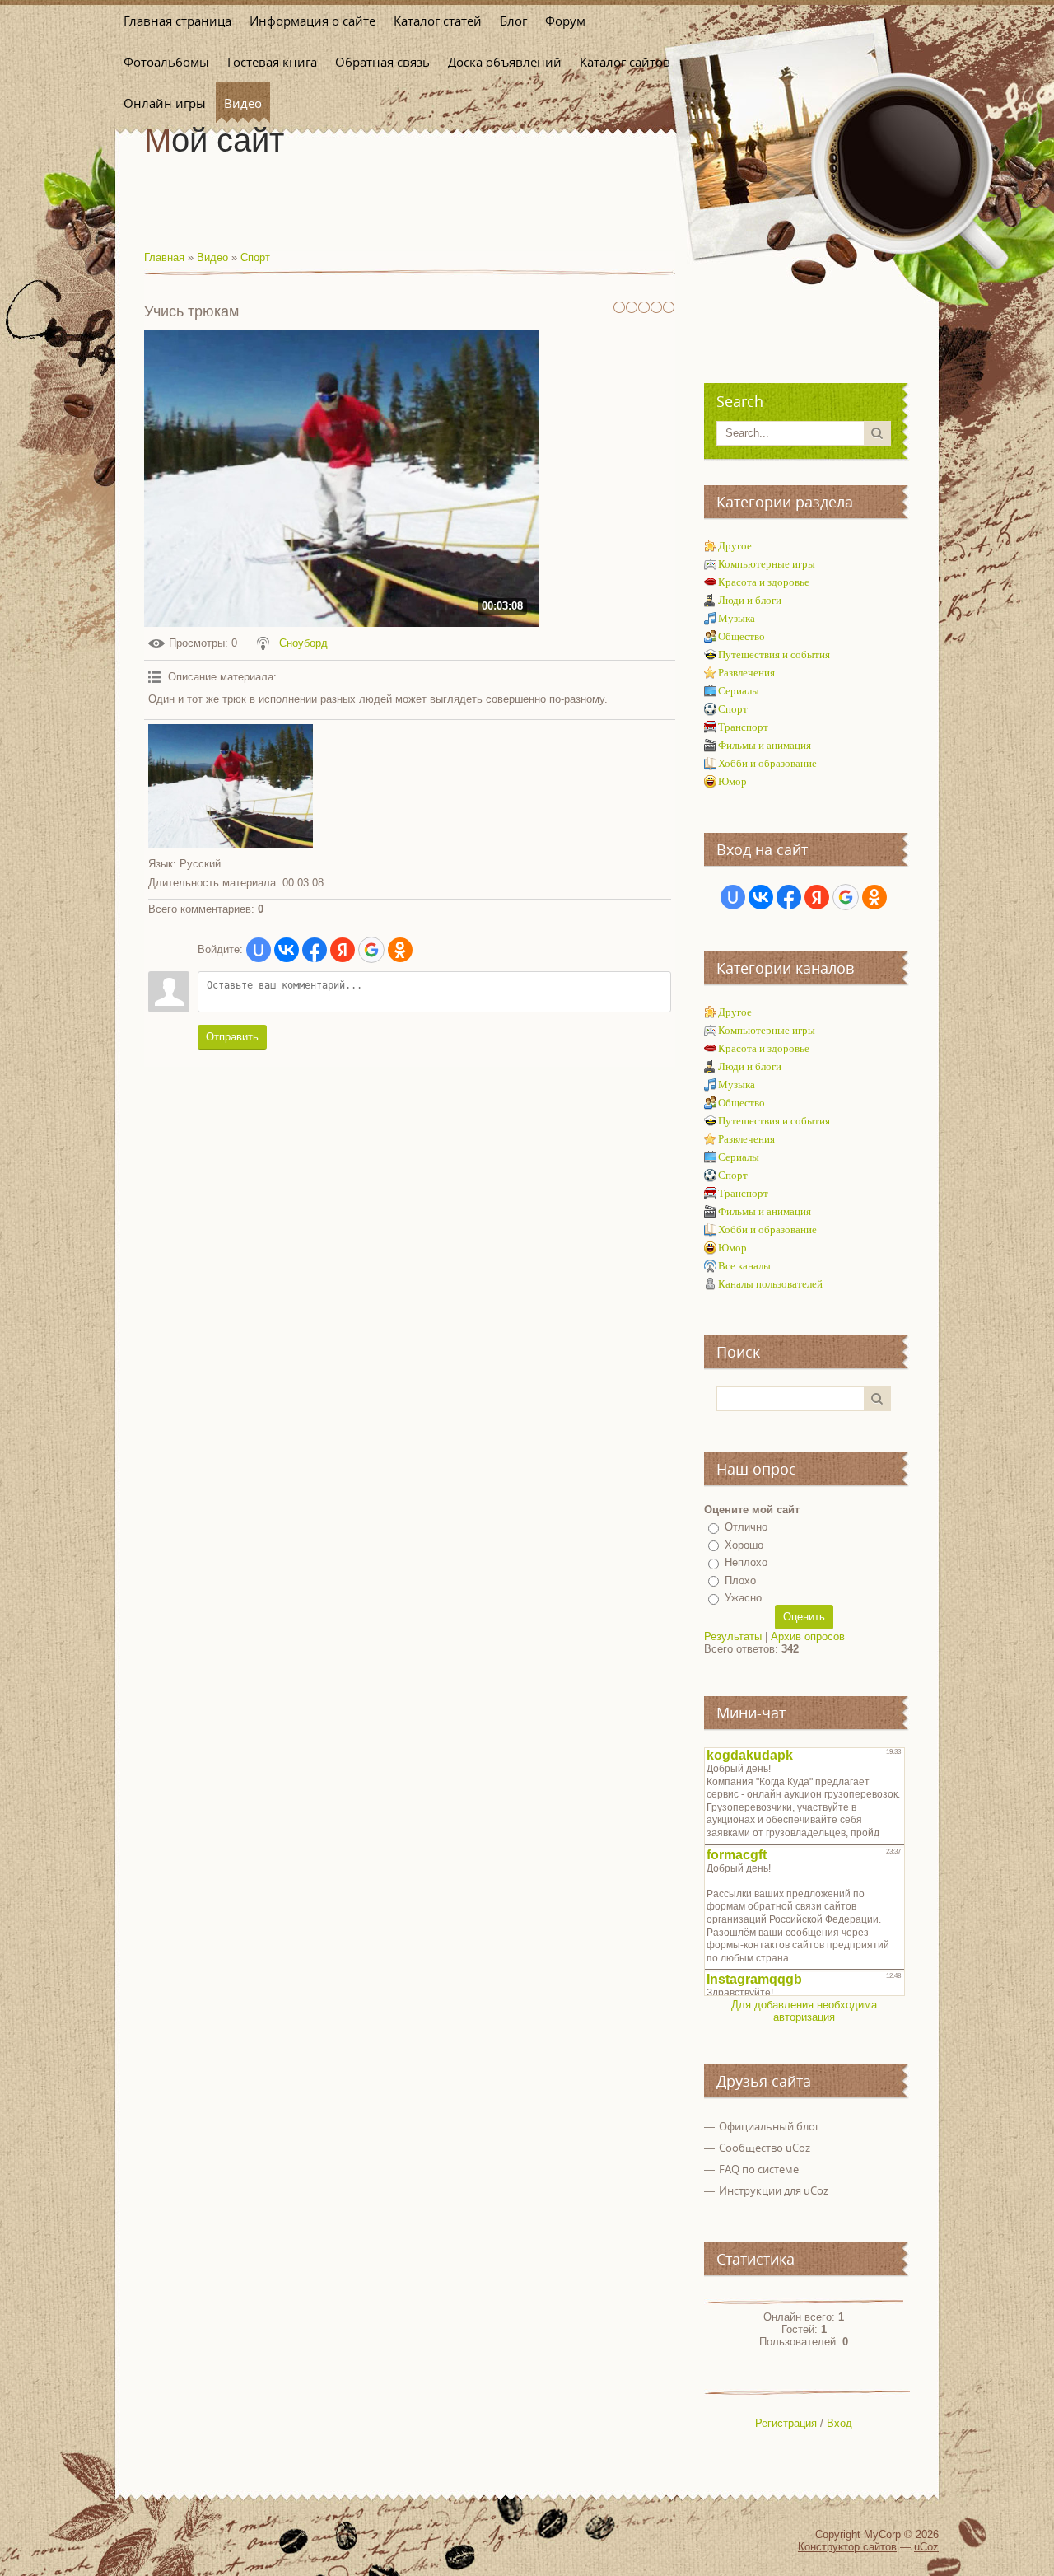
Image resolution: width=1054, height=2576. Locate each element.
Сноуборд (303, 643)
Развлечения (746, 673)
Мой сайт (214, 140)
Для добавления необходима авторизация (804, 2011)
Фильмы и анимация (765, 745)
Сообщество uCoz (765, 2148)
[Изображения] (231, 786)
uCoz (926, 2547)
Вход (839, 2423)
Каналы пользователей (770, 1284)
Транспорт (743, 727)
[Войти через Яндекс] (343, 950)
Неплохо (746, 1562)
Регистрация (786, 2423)
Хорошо (744, 1545)
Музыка (737, 618)
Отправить (232, 1037)
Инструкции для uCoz (774, 2190)
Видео (212, 257)
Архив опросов (808, 1636)
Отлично (746, 1527)
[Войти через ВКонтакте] (287, 950)
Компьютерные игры (767, 564)
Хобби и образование (767, 763)
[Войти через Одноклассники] (400, 950)
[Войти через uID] (259, 950)
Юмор (732, 781)
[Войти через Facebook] (315, 950)
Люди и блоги (750, 600)
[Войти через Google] (371, 950)
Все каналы (744, 1266)
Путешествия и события (774, 655)
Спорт (255, 257)
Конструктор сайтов (847, 2547)
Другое (735, 546)
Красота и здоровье (764, 582)
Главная (164, 257)
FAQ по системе (759, 2169)
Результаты (733, 1636)
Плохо (740, 1580)
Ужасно (743, 1598)
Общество (742, 636)
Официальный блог (770, 2126)
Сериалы (739, 691)
